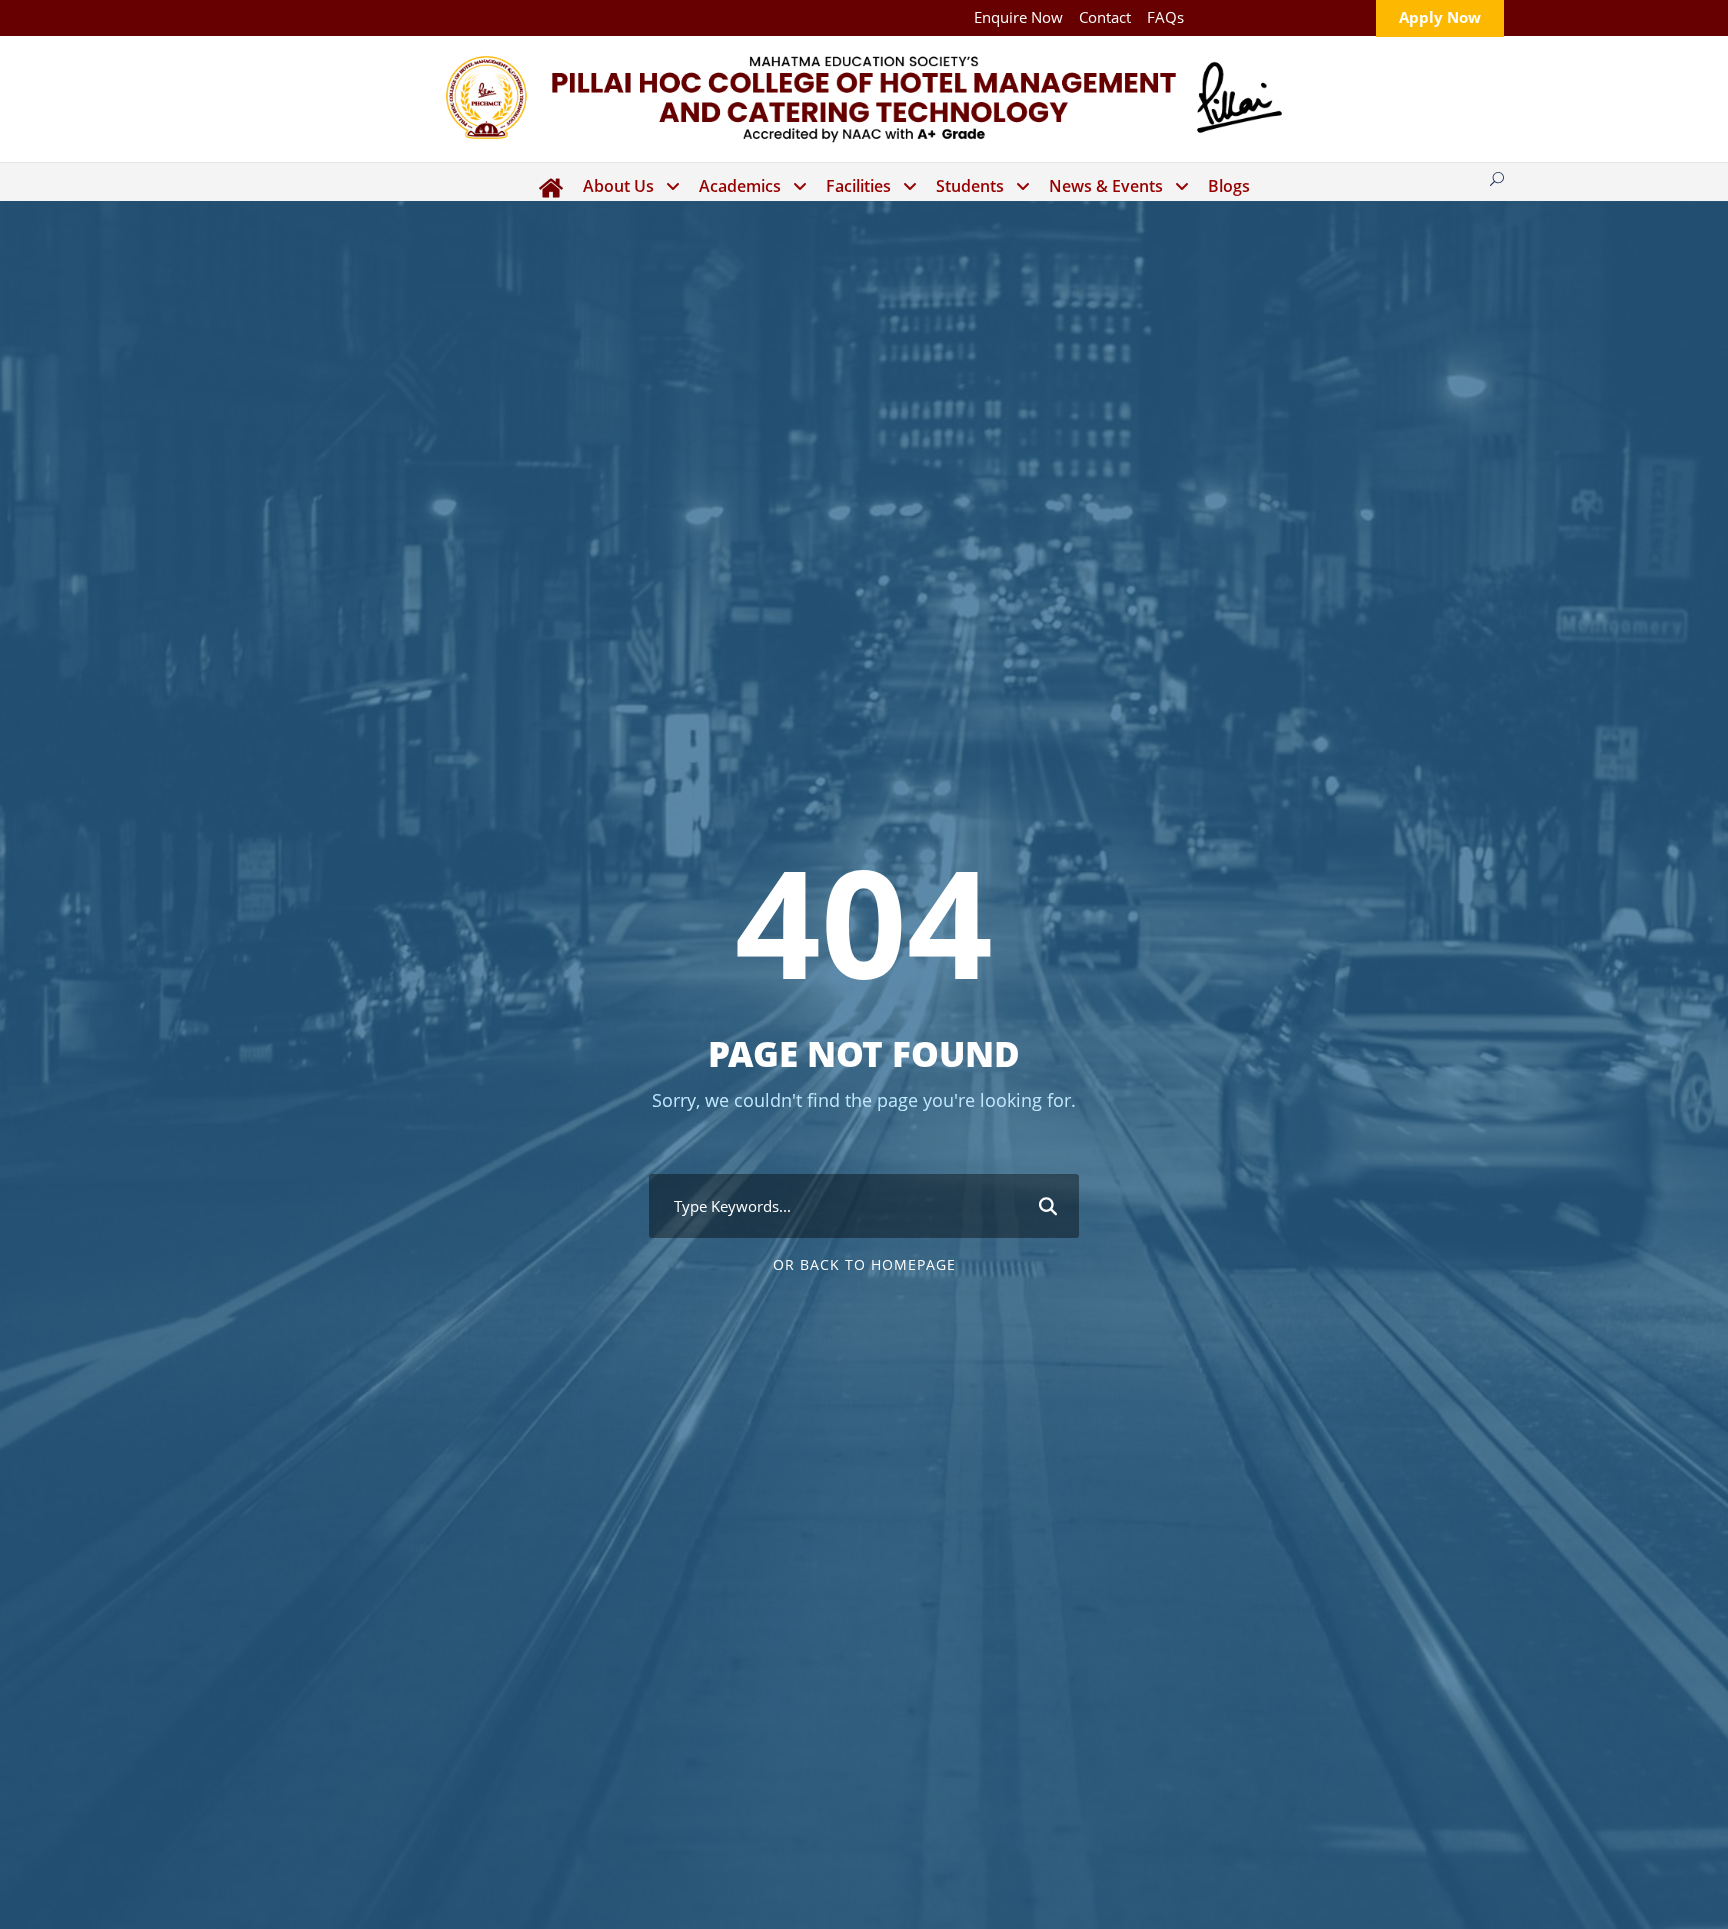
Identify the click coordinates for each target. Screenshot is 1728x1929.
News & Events (1106, 186)
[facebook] (1208, 17)
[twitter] (1276, 17)
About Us (618, 186)
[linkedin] (1242, 17)
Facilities (858, 186)
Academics (740, 186)
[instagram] (1343, 17)
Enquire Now (1018, 17)
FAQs (1165, 17)
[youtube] (1310, 17)
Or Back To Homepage (864, 1264)
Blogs (1229, 186)
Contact (1105, 17)
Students (970, 186)
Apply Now (1440, 17)
